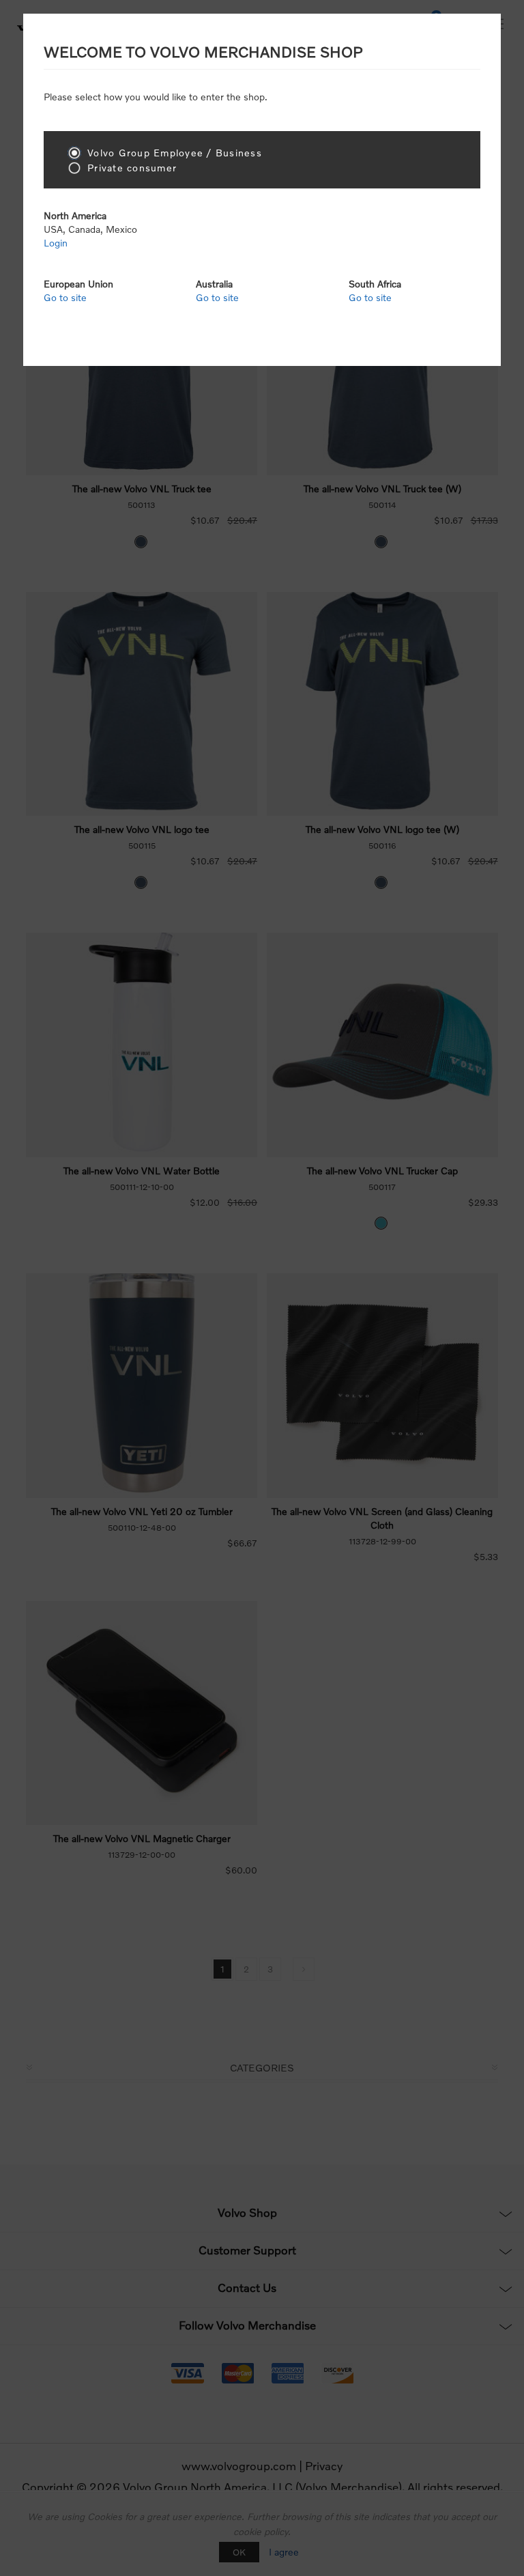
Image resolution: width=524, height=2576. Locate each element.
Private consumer (132, 168)
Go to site (65, 297)
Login (56, 243)
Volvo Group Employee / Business (175, 153)
